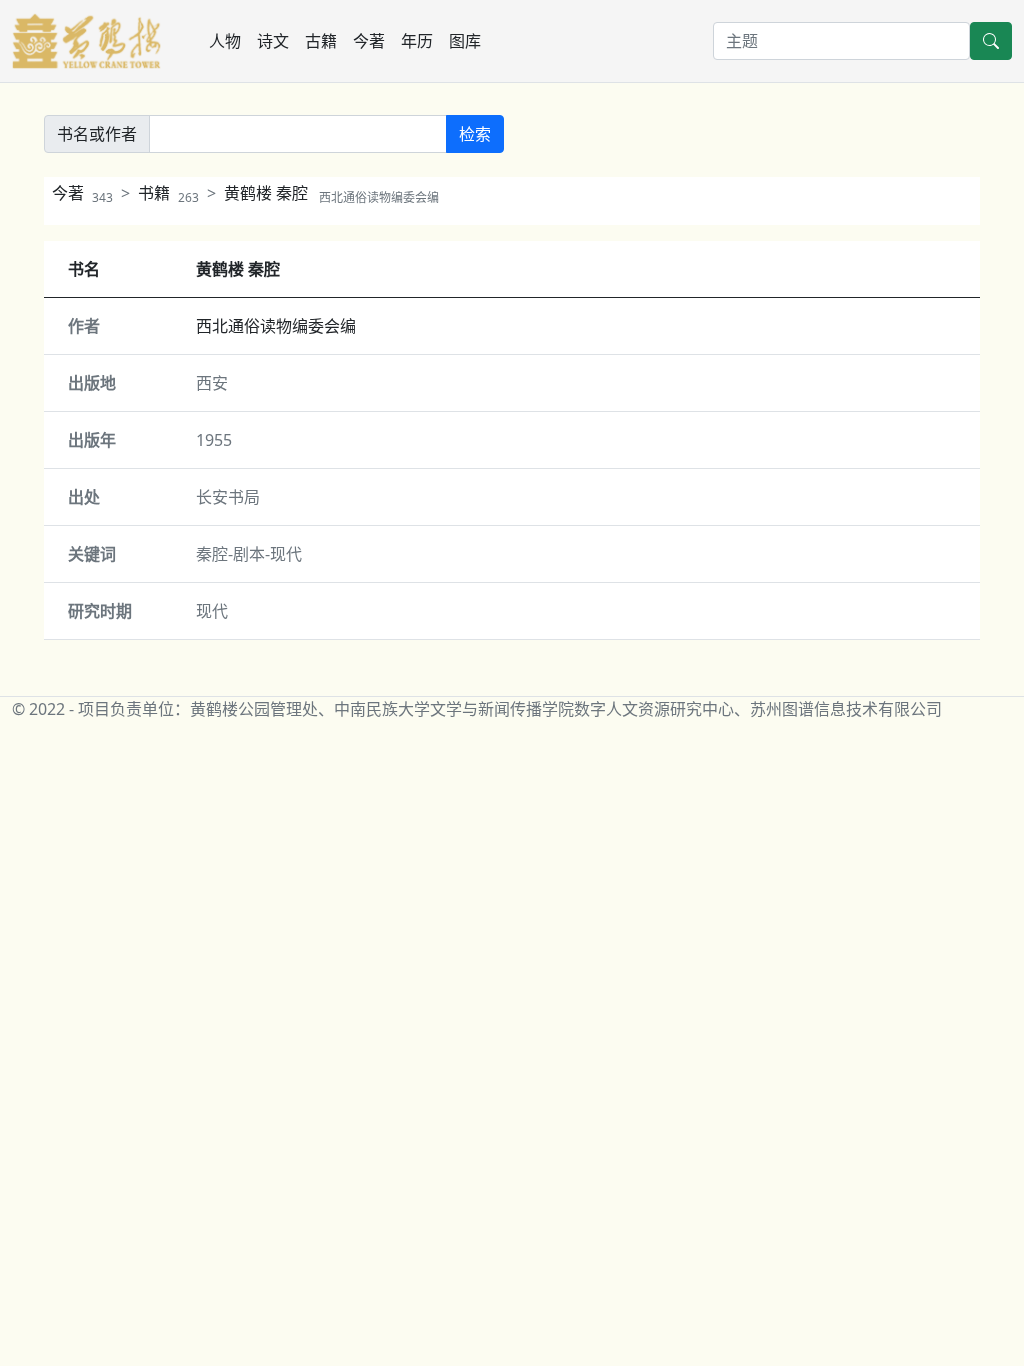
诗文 (273, 41)
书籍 (168, 193)
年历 (417, 41)
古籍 (321, 41)
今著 (369, 41)
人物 (225, 41)
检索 (475, 134)
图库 (465, 41)
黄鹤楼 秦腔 (331, 193)
